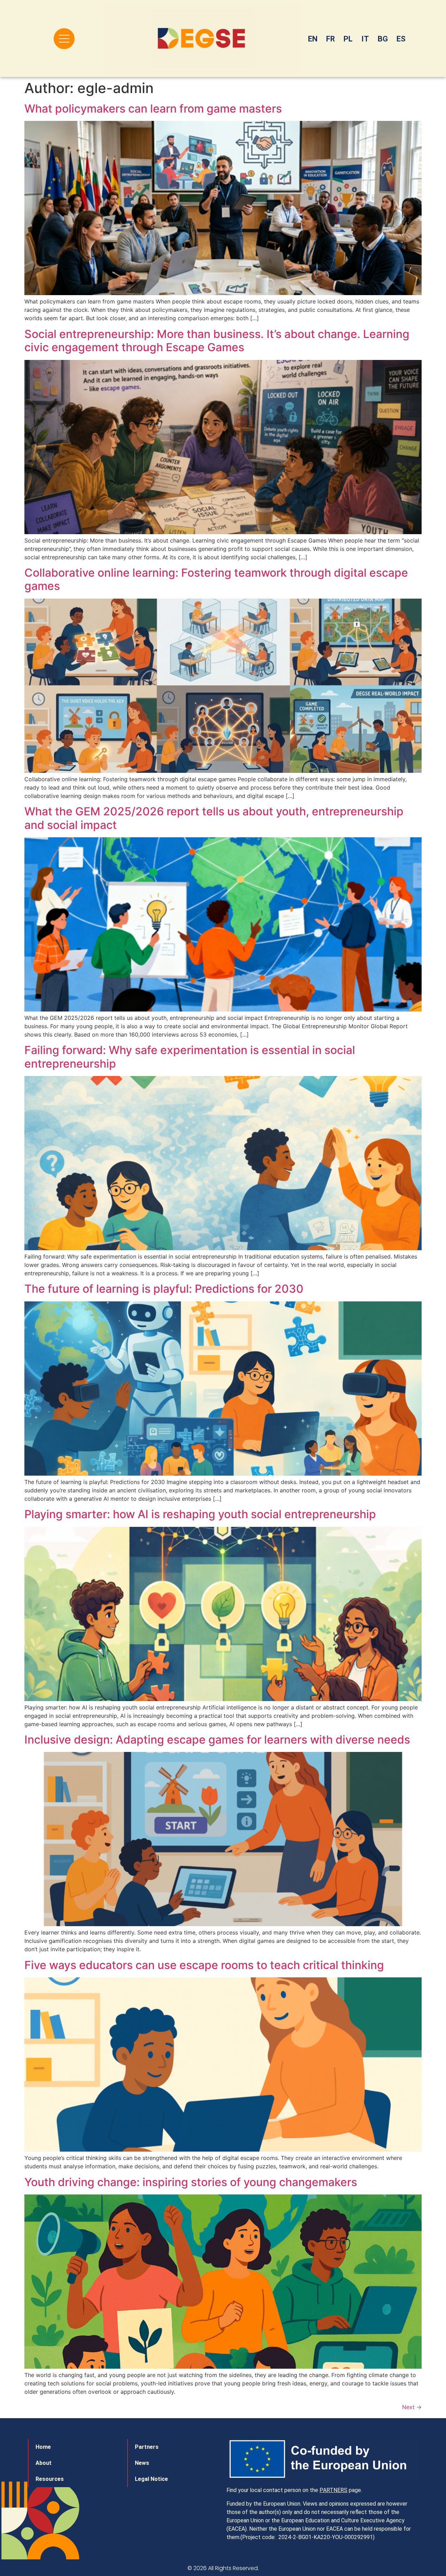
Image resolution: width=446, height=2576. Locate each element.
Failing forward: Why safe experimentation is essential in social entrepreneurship (190, 1057)
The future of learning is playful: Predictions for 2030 (164, 1289)
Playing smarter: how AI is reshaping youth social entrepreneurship (200, 1514)
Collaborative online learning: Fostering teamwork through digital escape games (216, 579)
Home (43, 2447)
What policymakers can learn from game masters (153, 109)
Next (412, 2407)
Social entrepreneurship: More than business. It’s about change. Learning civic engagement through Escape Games (217, 341)
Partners (147, 2447)
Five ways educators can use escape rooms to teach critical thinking (204, 1965)
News (142, 2463)
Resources (50, 2479)
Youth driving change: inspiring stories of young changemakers (191, 2182)
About (44, 2463)
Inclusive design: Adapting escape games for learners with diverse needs (217, 1740)
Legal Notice (151, 2479)
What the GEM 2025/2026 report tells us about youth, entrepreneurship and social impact (214, 818)
